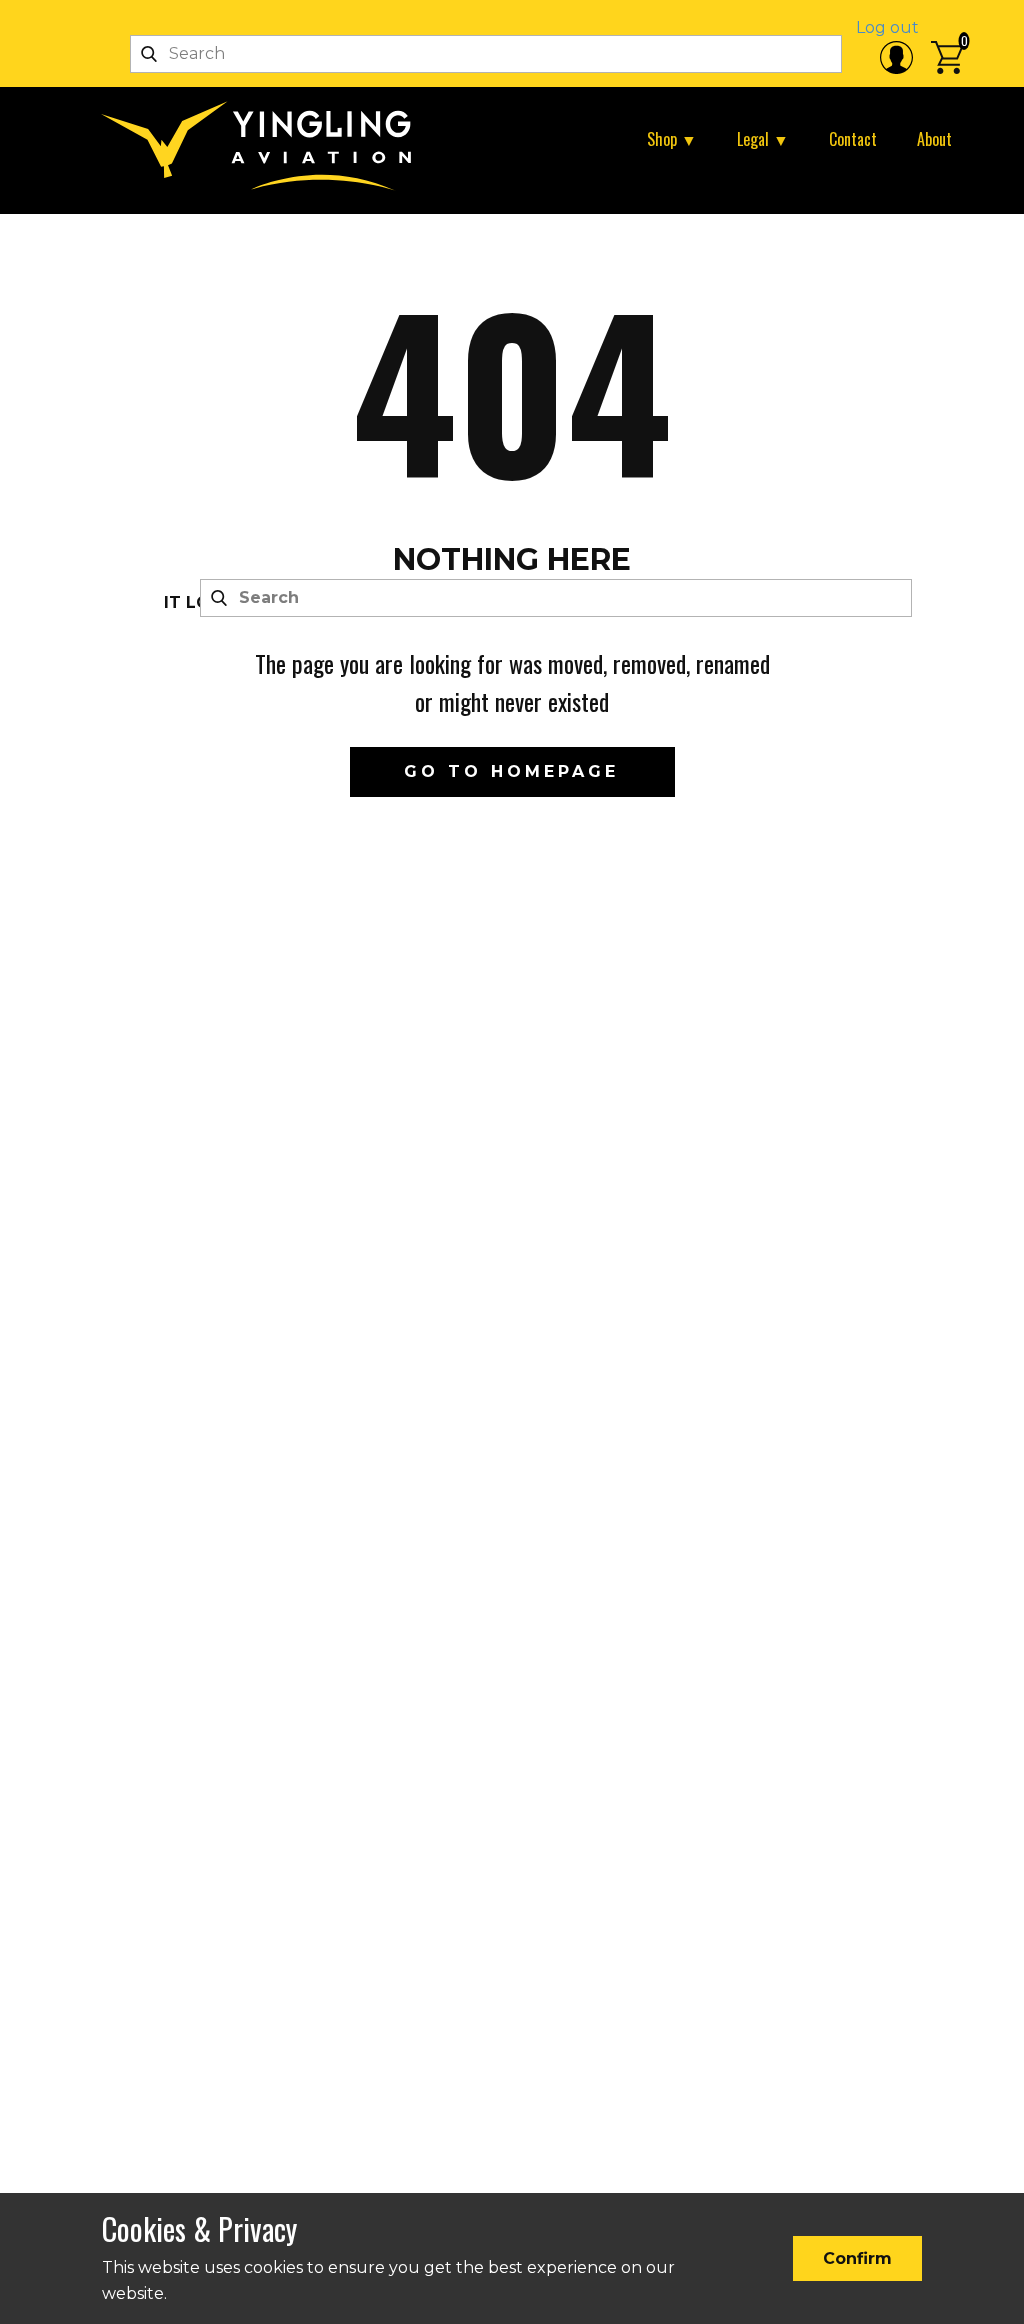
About (934, 139)
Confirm (857, 2258)
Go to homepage (511, 771)
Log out (887, 27)
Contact (853, 139)
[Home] (264, 146)
